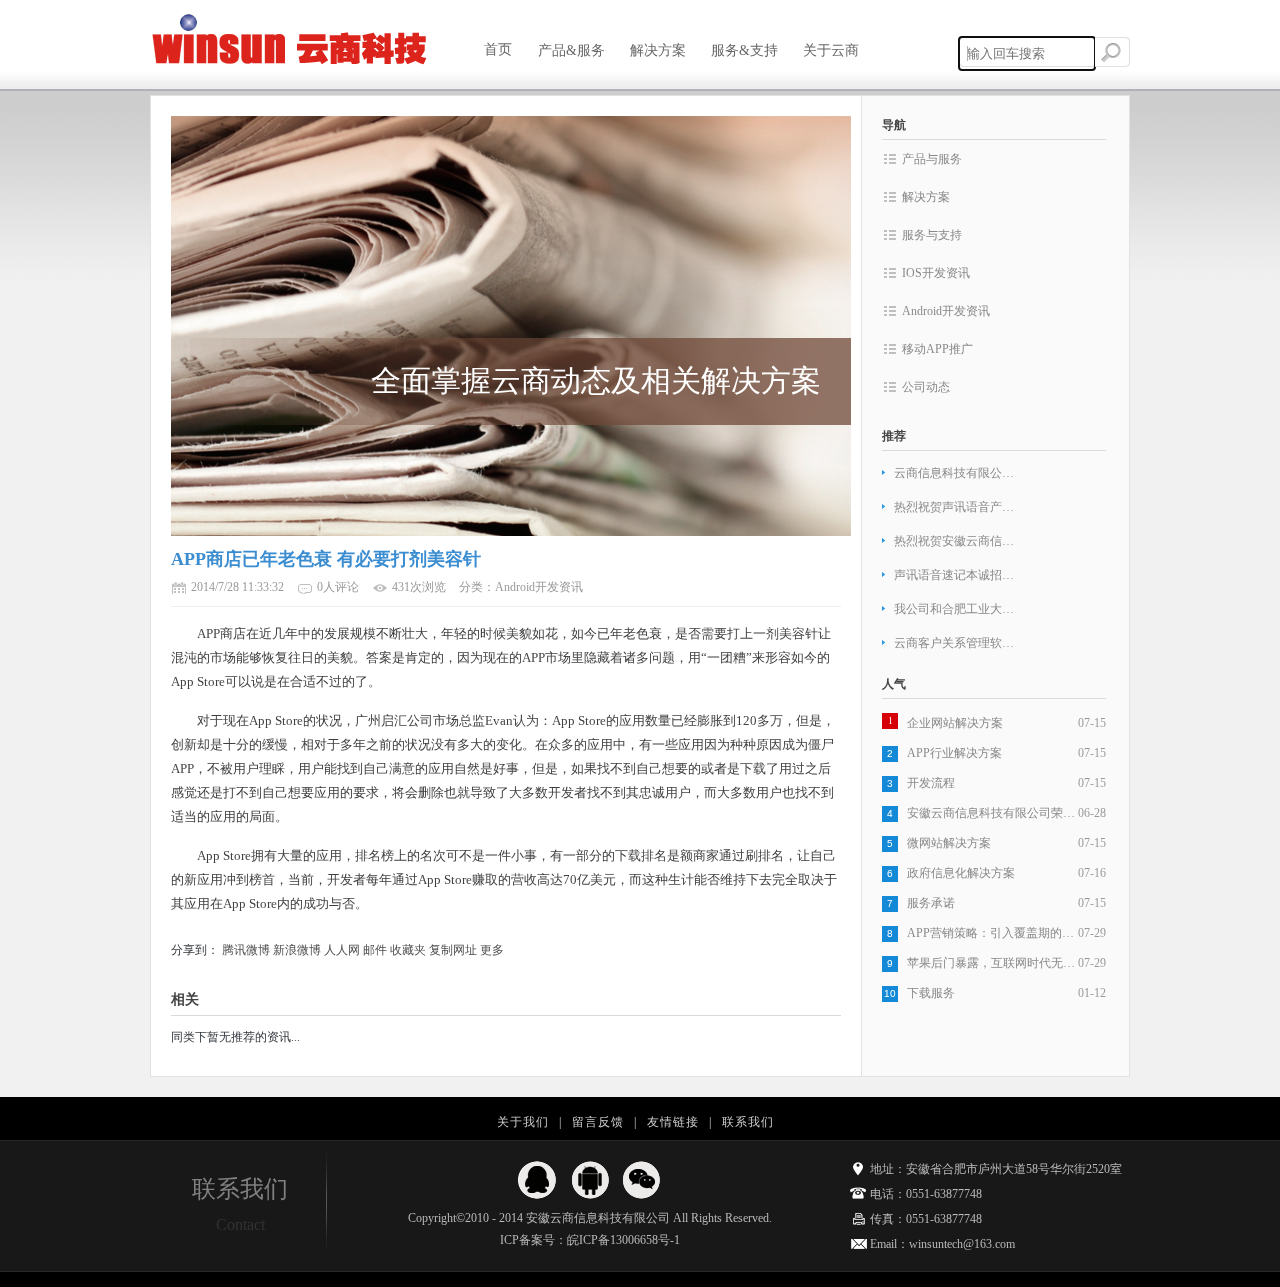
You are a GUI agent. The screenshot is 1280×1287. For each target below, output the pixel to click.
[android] (590, 1180)
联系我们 (748, 1122)
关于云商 (837, 50)
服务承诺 (931, 903)
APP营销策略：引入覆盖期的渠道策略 (992, 933)
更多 (492, 950)
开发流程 (931, 783)
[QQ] (538, 1180)
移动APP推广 (937, 349)
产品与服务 (932, 159)
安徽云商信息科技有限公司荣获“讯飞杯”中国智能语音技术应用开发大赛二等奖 (992, 813)
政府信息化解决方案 (961, 873)
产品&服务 (571, 50)
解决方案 (658, 50)
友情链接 (673, 1122)
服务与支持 (932, 235)
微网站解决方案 (949, 843)
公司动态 (926, 387)
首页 (498, 49)
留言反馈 (598, 1122)
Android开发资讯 (946, 311)
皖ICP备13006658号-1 (623, 1240)
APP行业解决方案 (954, 753)
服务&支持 (744, 50)
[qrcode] (642, 1180)
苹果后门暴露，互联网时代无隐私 (992, 963)
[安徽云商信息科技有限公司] (290, 41)
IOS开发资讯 (936, 273)
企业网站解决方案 (955, 723)
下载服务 (931, 993)
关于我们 (523, 1122)
